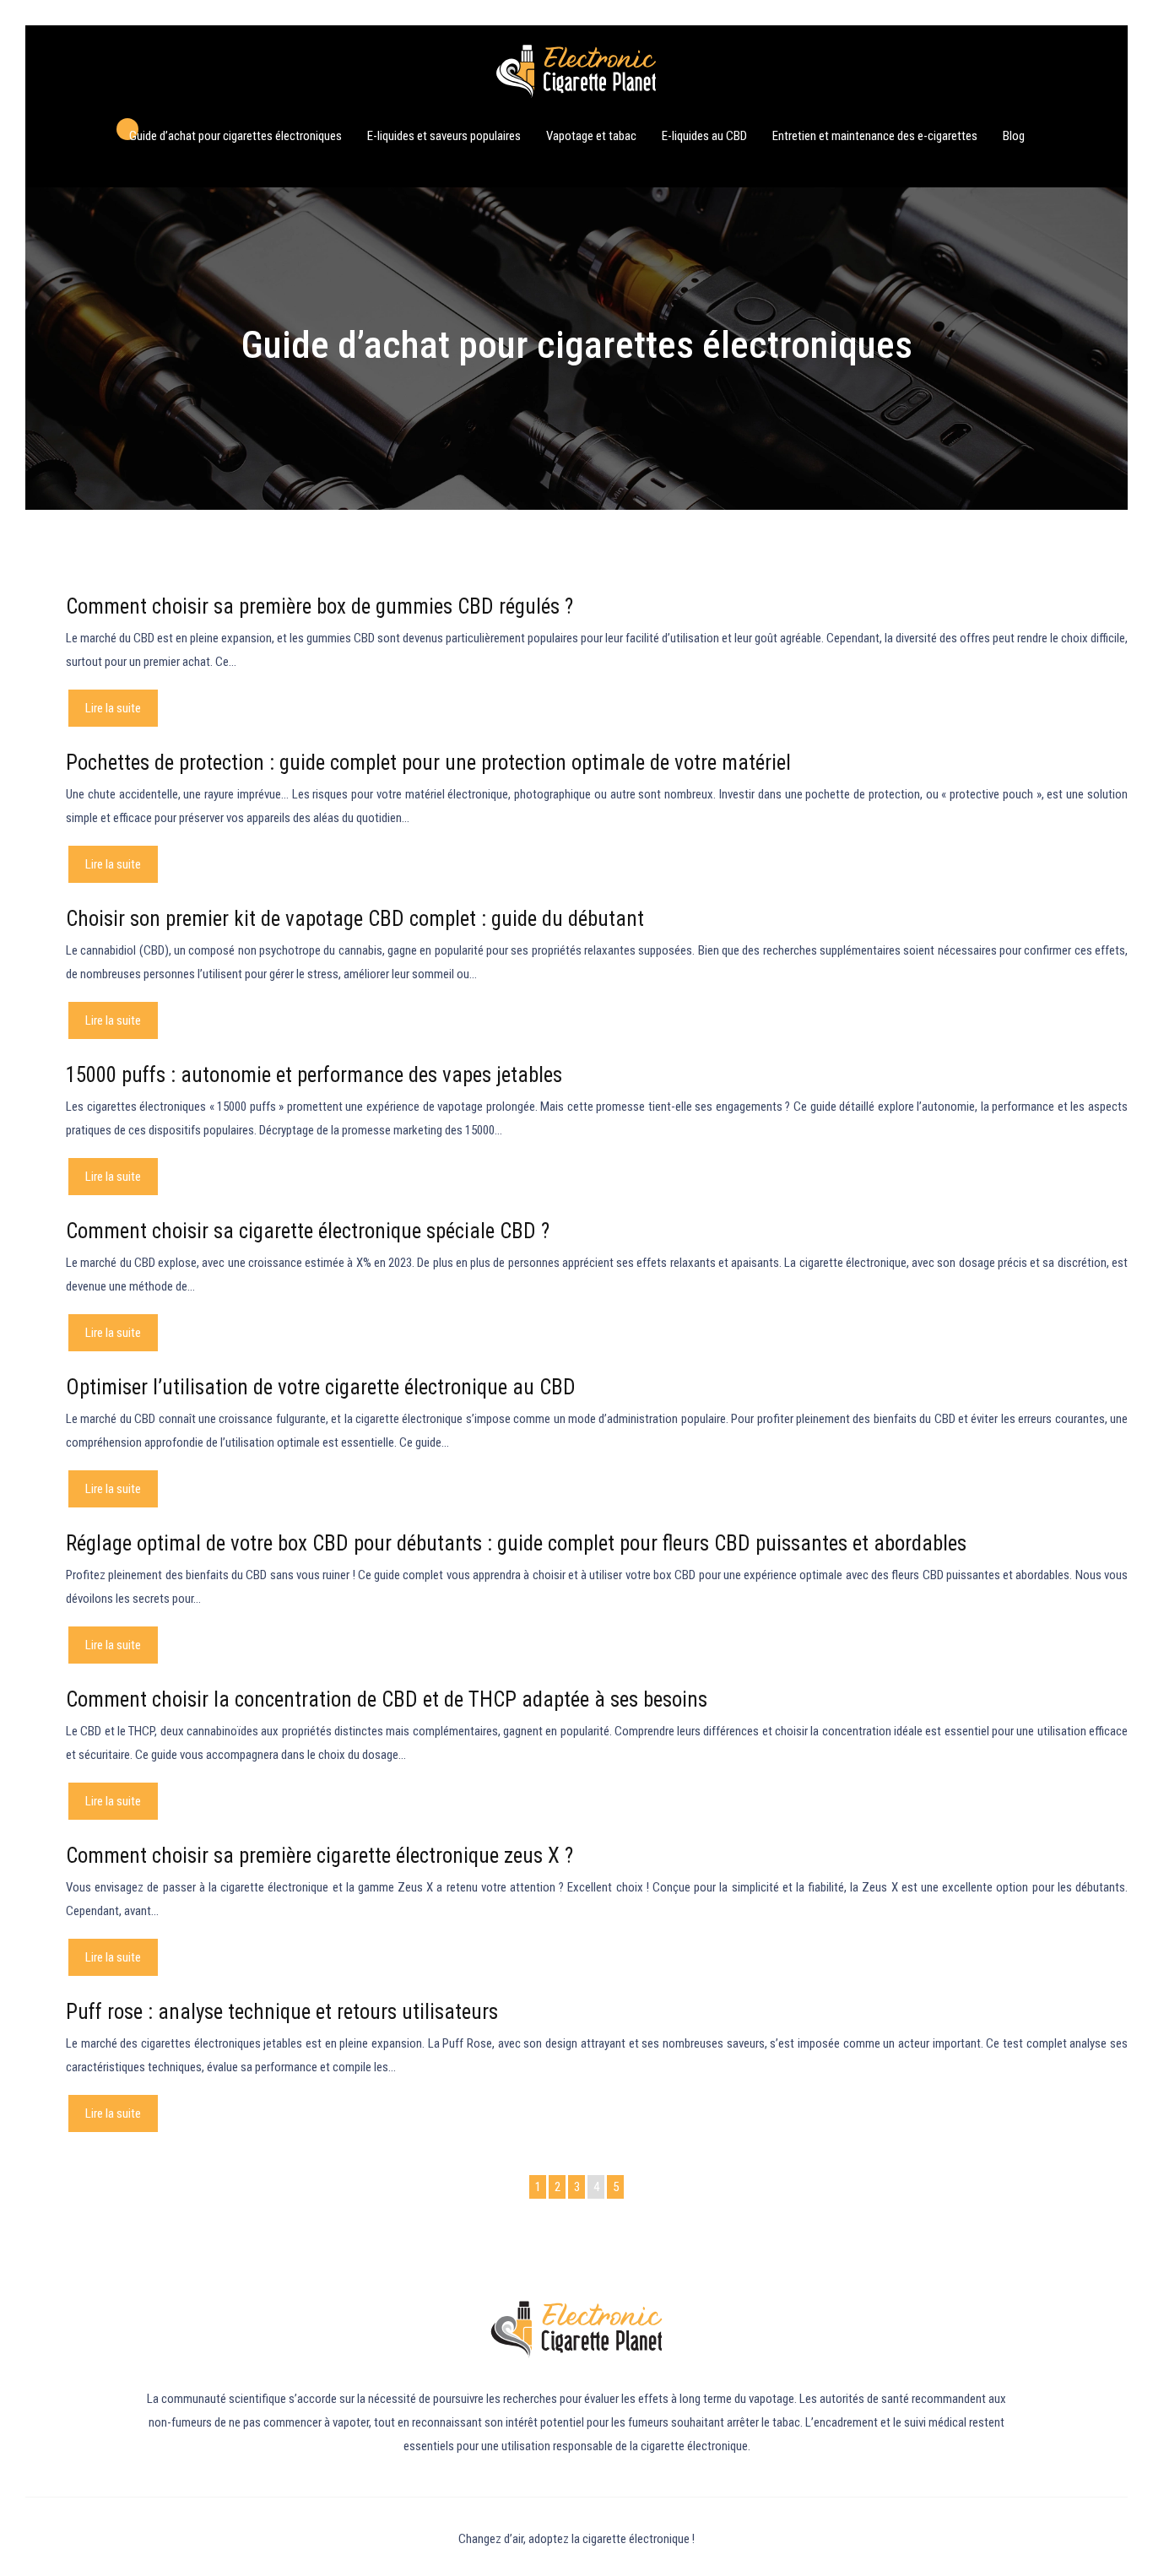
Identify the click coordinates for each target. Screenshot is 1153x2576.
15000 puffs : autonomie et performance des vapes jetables (314, 1075)
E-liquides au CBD (704, 136)
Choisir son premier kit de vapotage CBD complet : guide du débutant (355, 919)
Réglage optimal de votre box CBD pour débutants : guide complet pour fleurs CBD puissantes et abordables (516, 1543)
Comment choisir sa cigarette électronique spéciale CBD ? (308, 1231)
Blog (1014, 136)
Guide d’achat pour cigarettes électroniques (235, 136)
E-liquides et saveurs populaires (444, 136)
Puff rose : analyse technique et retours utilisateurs (282, 2012)
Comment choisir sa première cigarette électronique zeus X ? (319, 1856)
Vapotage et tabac (591, 136)
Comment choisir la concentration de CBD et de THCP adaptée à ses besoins (387, 1699)
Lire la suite (113, 708)
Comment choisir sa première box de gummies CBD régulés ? (319, 606)
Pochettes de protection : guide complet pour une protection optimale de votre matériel (428, 763)
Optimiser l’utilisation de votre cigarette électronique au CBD (321, 1387)
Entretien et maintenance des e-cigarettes (875, 136)
